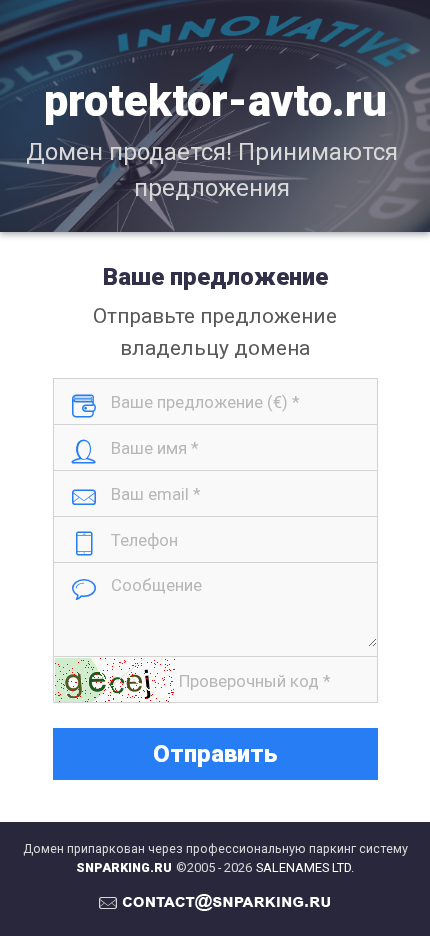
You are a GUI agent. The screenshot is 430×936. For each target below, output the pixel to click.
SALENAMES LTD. (305, 867)
